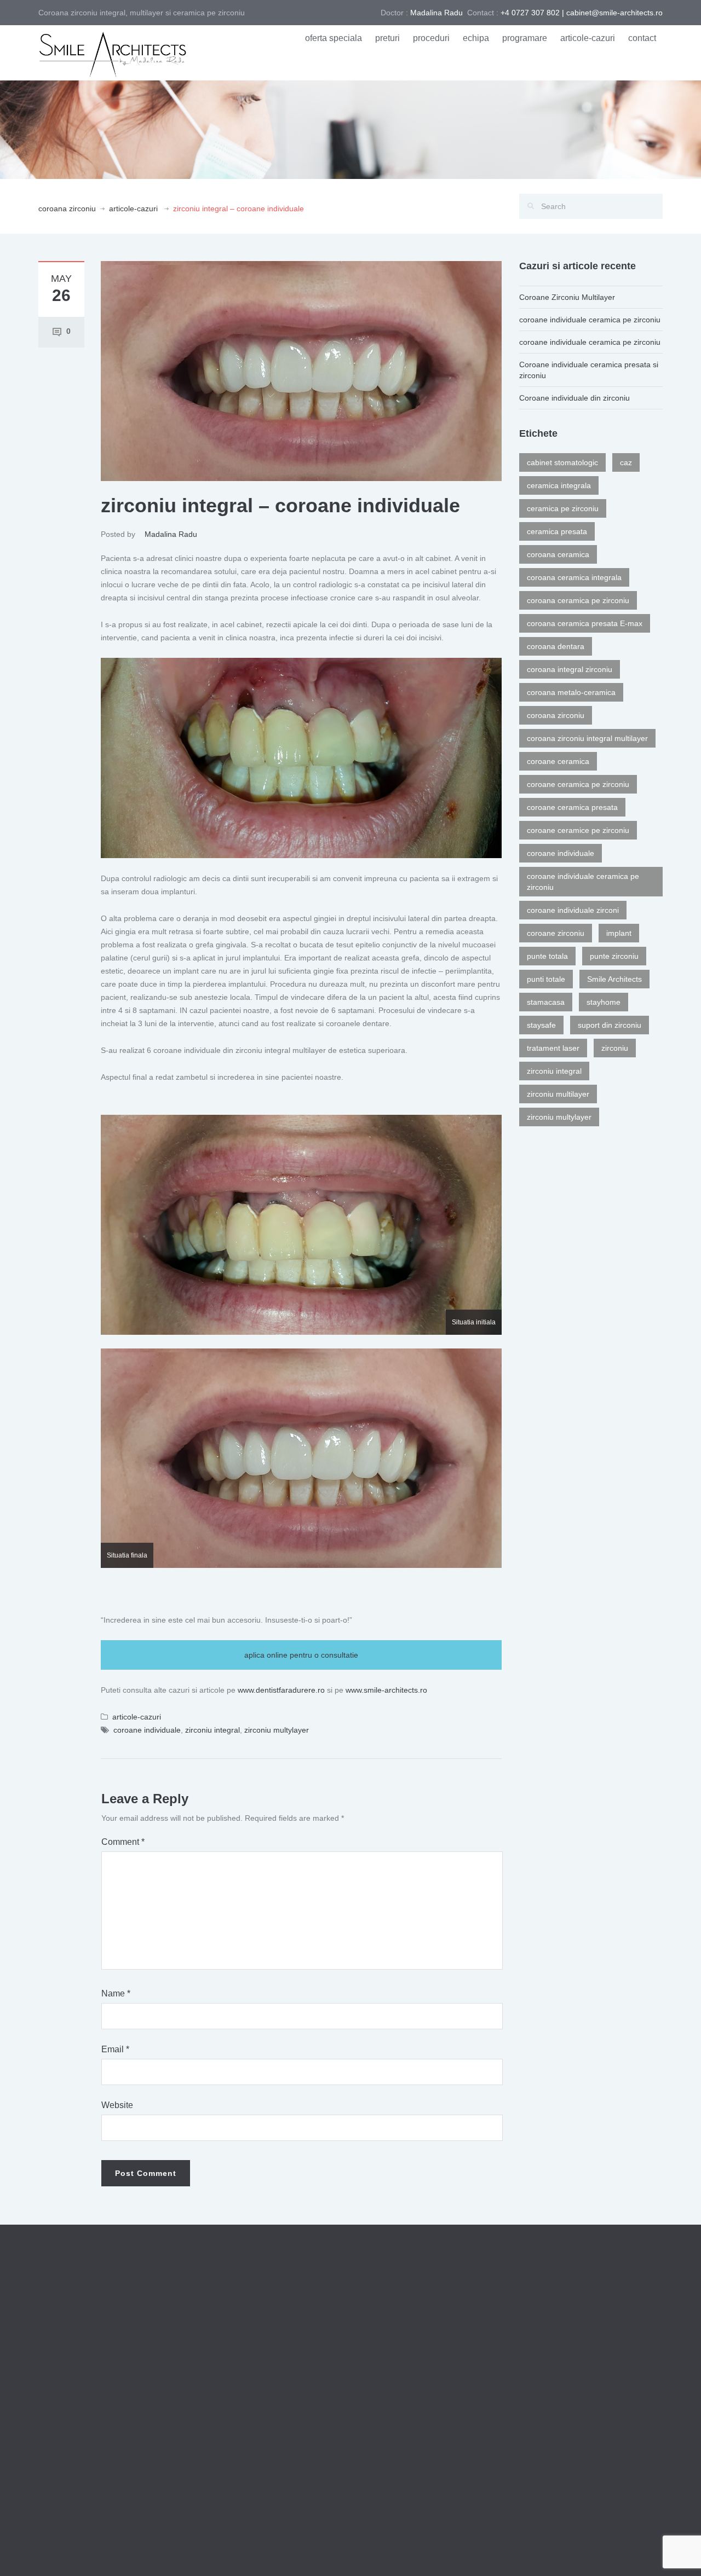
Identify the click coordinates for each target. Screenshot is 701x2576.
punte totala (547, 956)
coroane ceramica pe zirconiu (578, 784)
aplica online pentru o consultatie (301, 1655)
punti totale (546, 979)
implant (619, 933)
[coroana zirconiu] (112, 52)
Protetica (374, 2418)
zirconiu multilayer (558, 1094)
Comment (123, 1842)
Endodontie (378, 2369)
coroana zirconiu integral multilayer (587, 738)
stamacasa (546, 1002)
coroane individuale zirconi (573, 910)
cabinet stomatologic (562, 462)
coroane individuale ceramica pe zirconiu (590, 320)
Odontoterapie (384, 2344)
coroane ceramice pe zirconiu (578, 830)
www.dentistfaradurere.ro (281, 1690)
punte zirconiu (614, 956)
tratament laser (553, 1048)
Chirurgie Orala (385, 2393)
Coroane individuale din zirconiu (574, 398)
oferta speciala (334, 38)
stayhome (604, 1002)
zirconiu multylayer (277, 1730)
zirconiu (615, 1048)
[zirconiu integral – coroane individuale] (301, 371)
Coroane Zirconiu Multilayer (567, 297)
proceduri (431, 38)
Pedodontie (378, 2467)
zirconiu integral (212, 1730)
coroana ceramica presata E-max (585, 623)
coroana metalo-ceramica (571, 692)
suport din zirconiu (610, 1025)
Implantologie (382, 2442)
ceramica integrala (559, 485)
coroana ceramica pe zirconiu (578, 600)
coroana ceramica (558, 554)
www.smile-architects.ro (386, 1690)
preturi (387, 38)
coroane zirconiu (556, 933)
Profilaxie (375, 2319)
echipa (476, 38)
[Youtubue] (657, 2552)
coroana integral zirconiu (570, 669)
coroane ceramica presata (572, 807)
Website (117, 2105)
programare (525, 38)
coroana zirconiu (67, 209)
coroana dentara (556, 646)
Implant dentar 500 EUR (563, 2447)
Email (115, 2049)
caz (626, 462)
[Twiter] (624, 2552)
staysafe (541, 1025)
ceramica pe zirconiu (563, 508)
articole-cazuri (588, 38)
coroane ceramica (558, 761)
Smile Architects (614, 979)
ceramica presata (557, 531)
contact (642, 38)
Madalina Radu (171, 534)
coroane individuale (147, 1730)
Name (116, 1993)
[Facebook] (641, 2552)
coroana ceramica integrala (574, 577)
